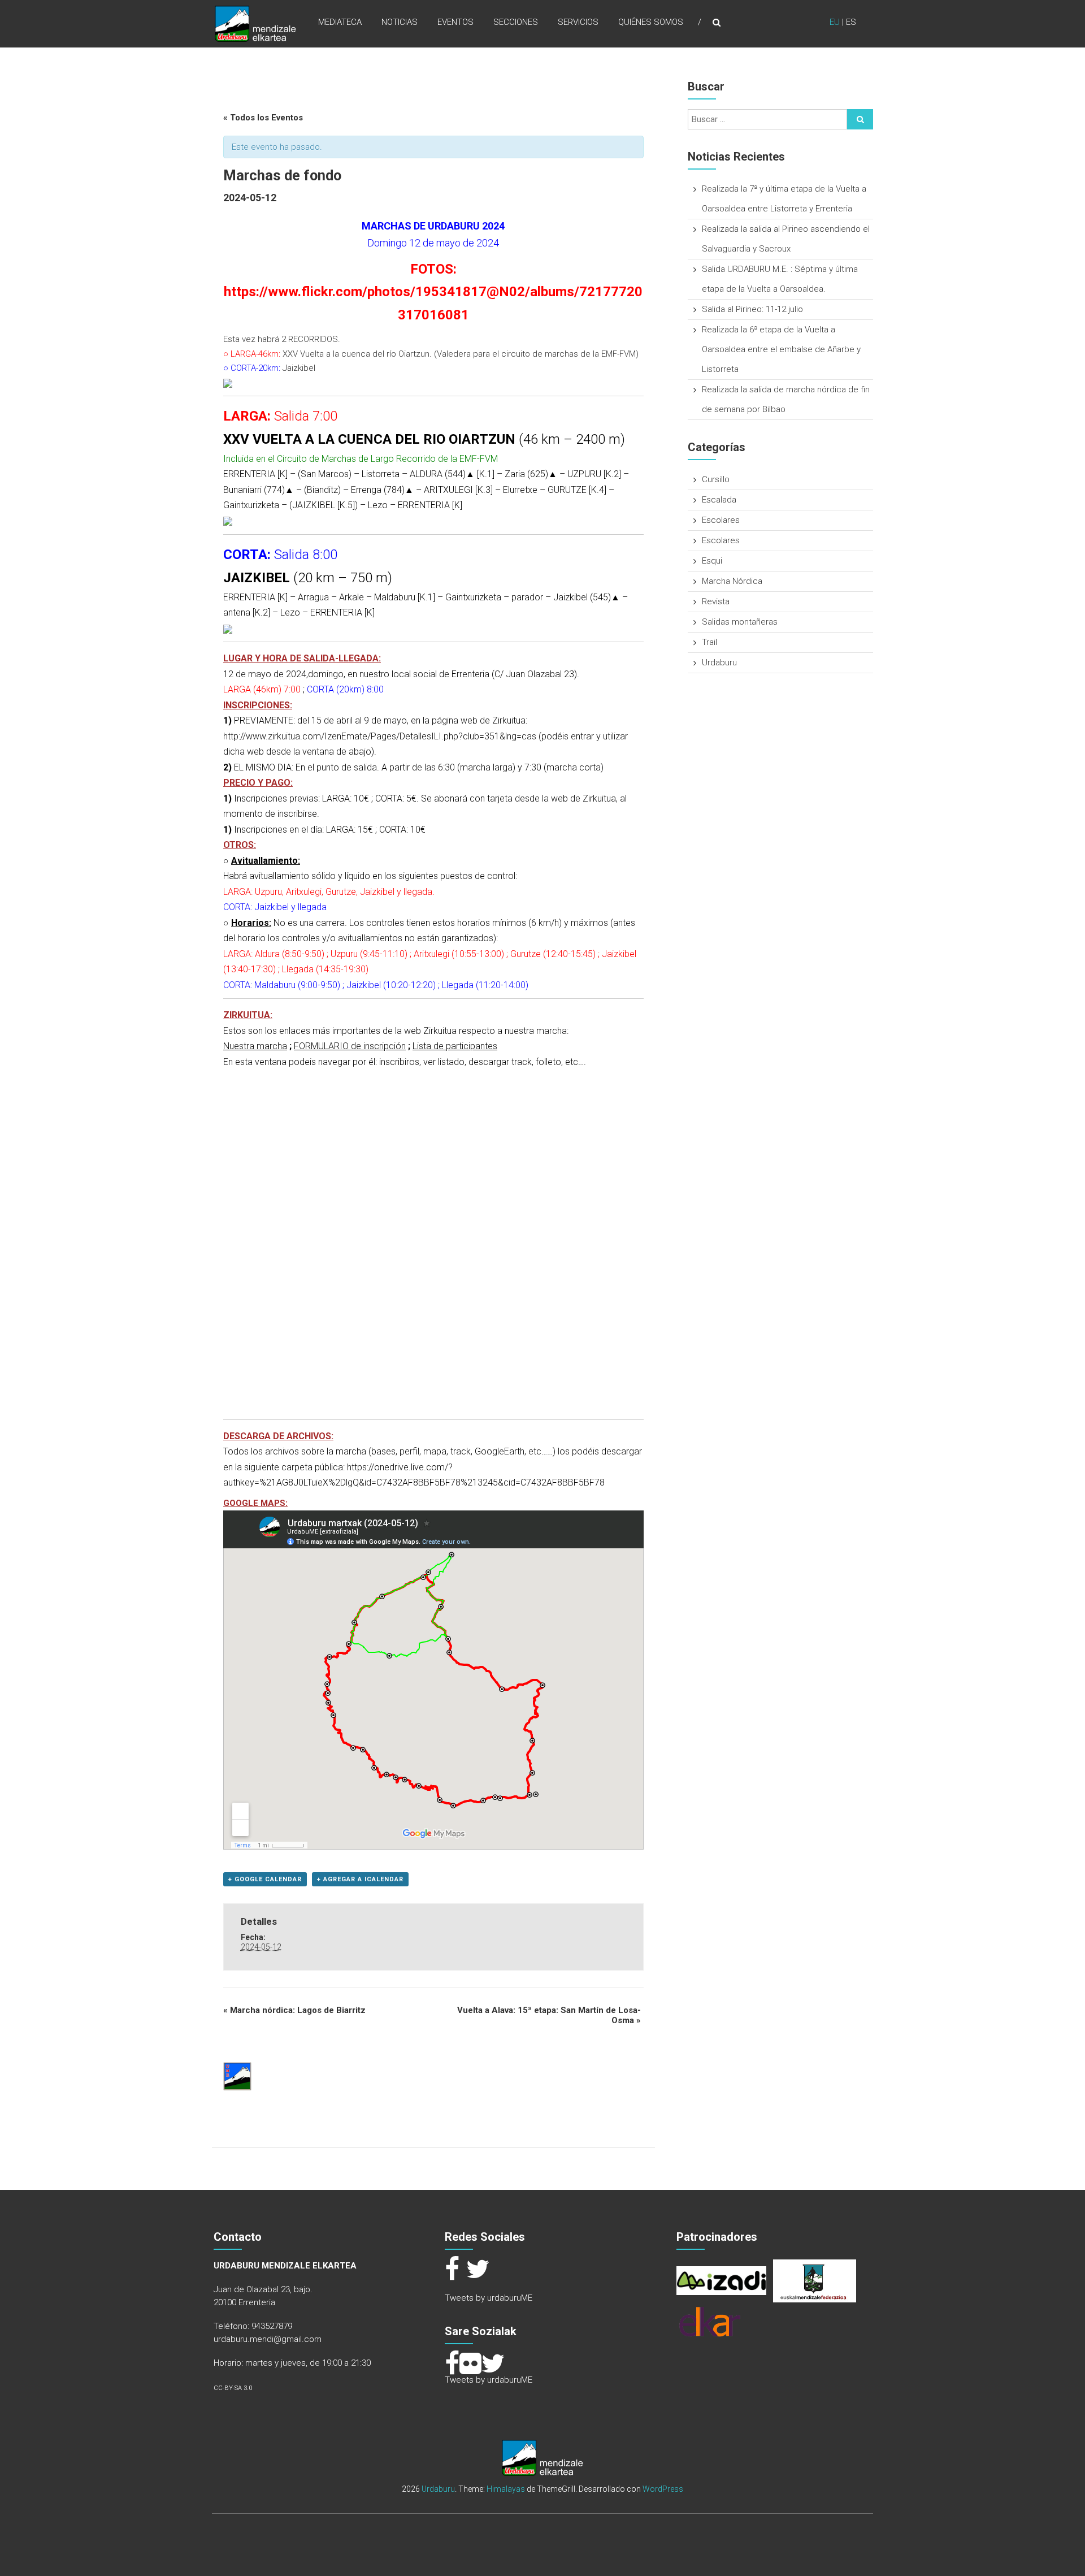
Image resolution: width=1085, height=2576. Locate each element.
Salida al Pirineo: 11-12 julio (752, 309)
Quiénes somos (651, 22)
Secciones (516, 22)
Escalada (719, 500)
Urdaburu (719, 663)
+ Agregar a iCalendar (360, 1879)
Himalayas (506, 2489)
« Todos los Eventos (263, 118)
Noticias (400, 22)
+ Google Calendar (265, 1879)
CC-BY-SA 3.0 (233, 2388)
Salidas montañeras (740, 622)
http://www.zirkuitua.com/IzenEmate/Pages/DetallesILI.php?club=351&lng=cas (380, 736)
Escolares (721, 520)
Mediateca (340, 22)
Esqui (712, 561)
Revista (716, 601)
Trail (709, 642)
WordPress (663, 2489)
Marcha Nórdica (732, 581)
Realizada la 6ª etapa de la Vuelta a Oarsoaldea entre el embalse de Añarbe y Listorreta (781, 349)
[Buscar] (860, 119)
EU (835, 22)
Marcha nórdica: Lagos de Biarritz (294, 2010)
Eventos (455, 22)
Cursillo (716, 479)
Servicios (578, 22)
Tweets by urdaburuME (489, 2298)
